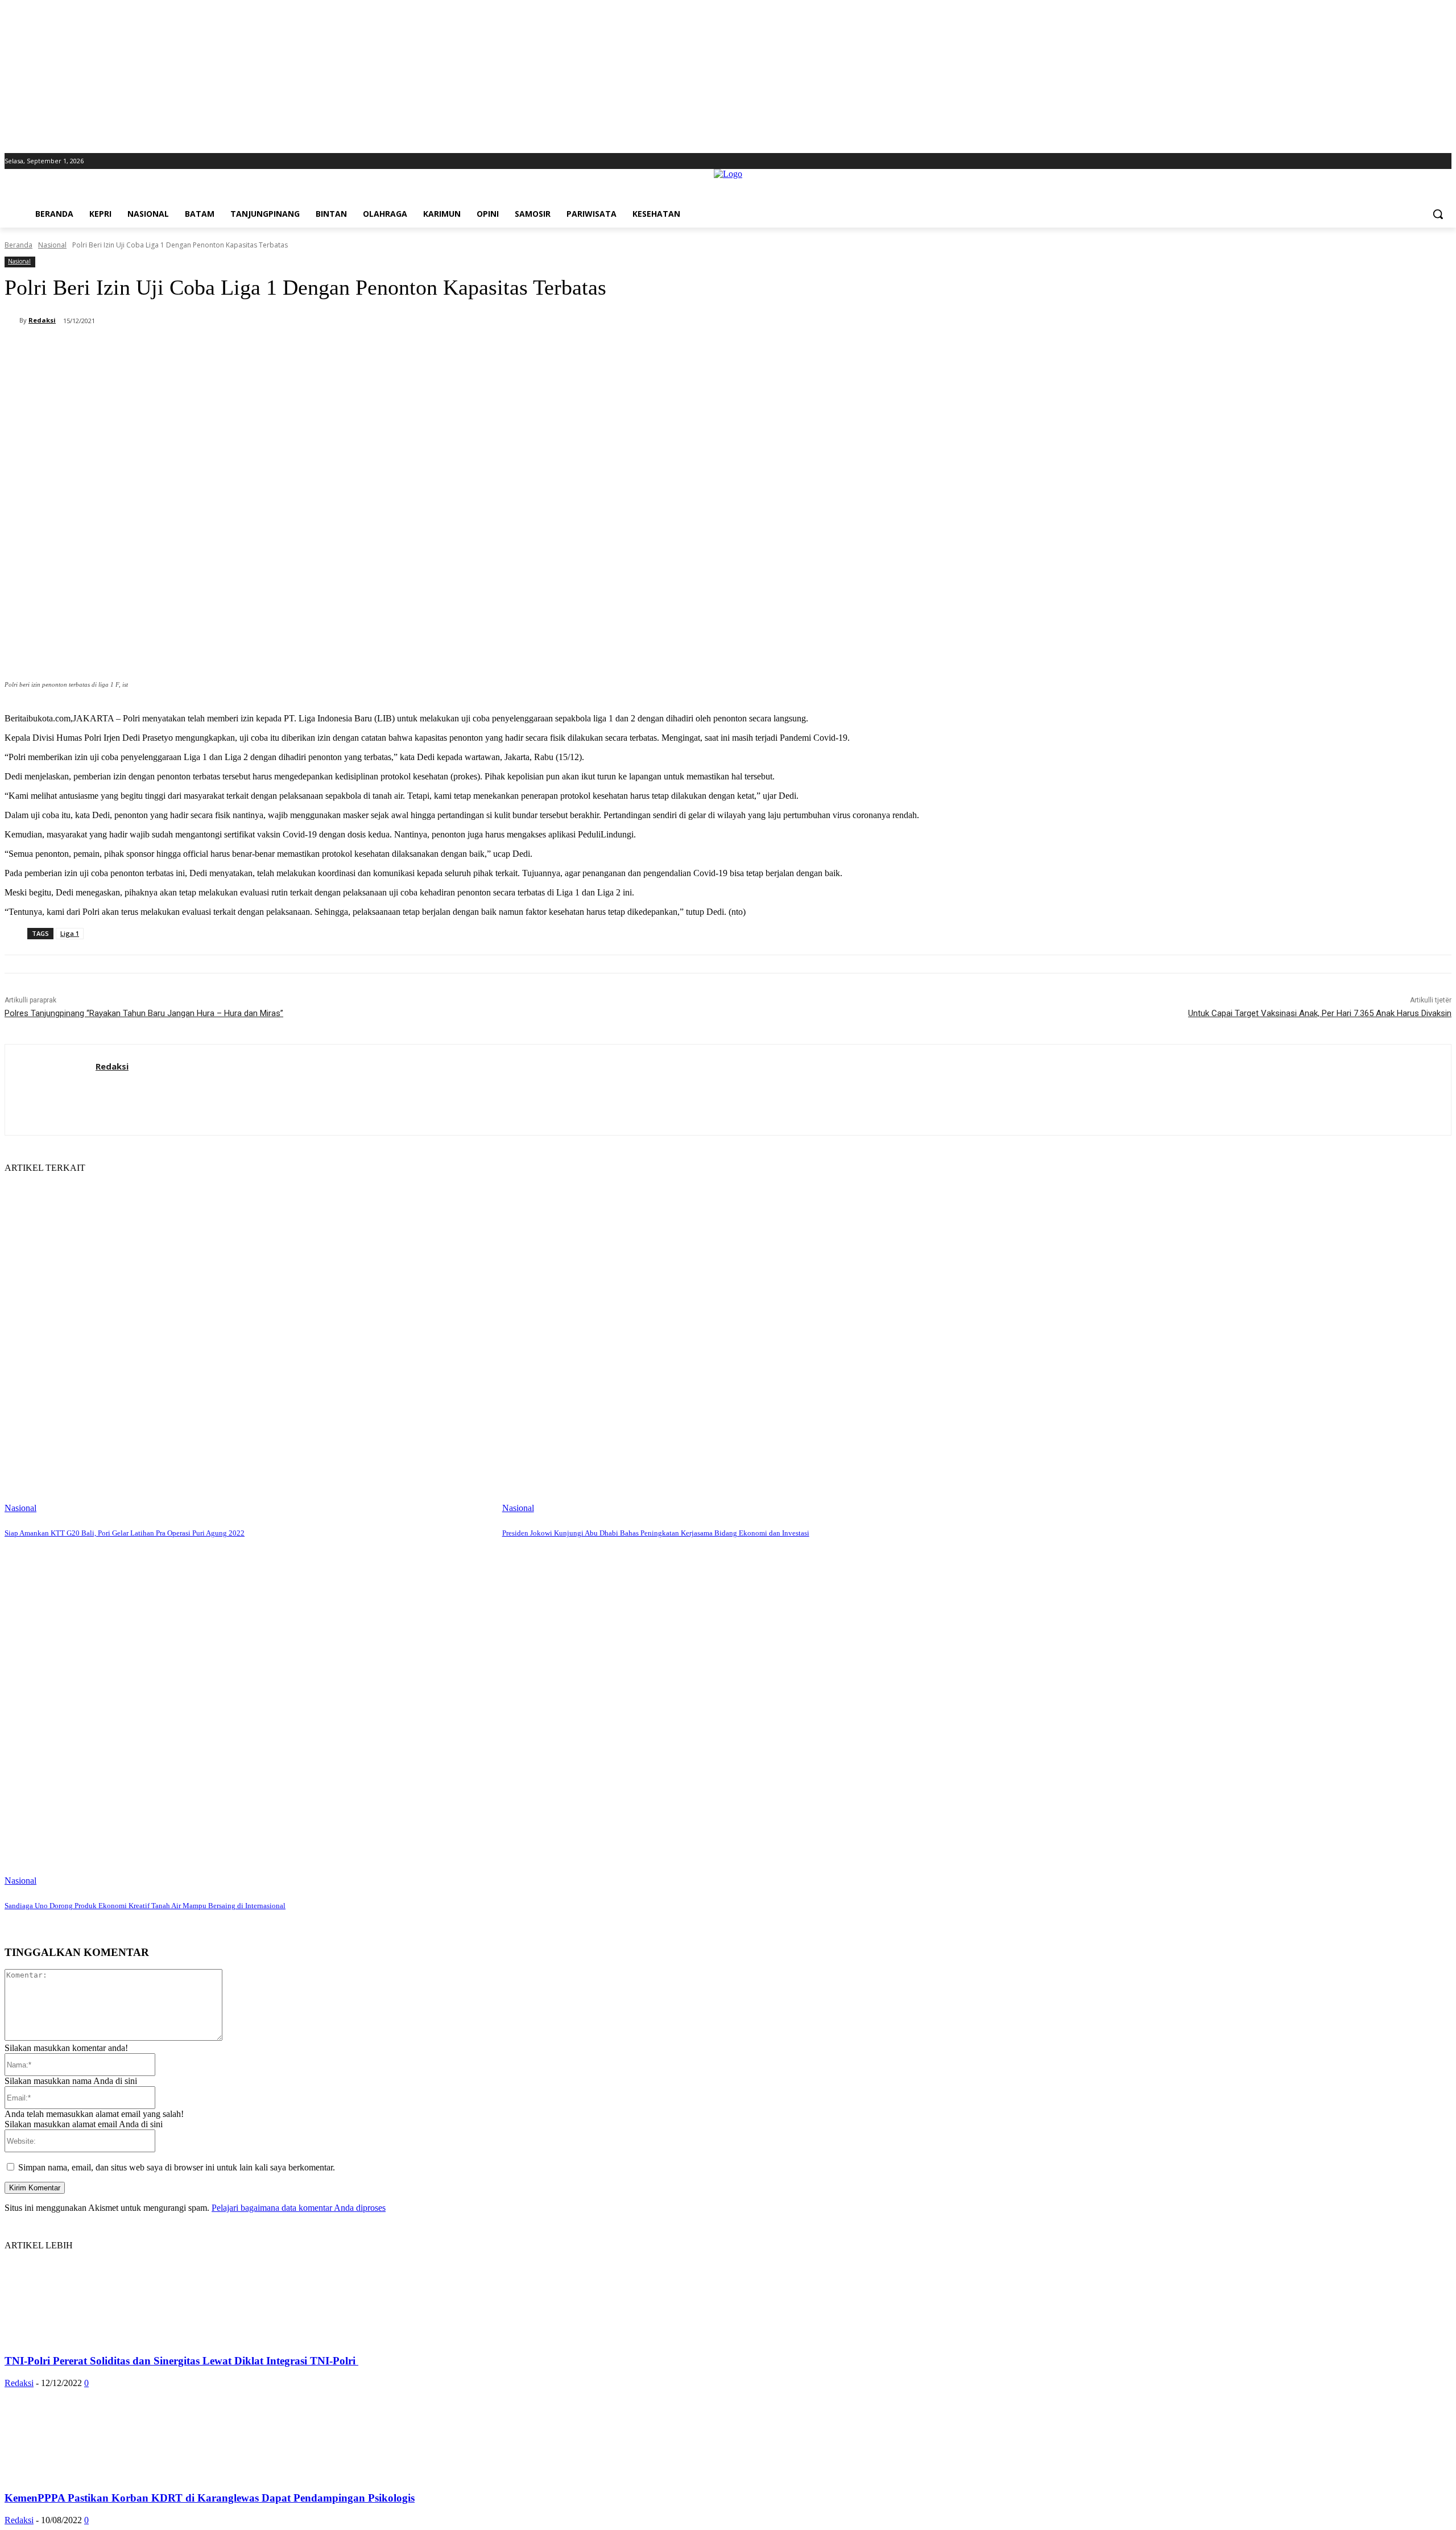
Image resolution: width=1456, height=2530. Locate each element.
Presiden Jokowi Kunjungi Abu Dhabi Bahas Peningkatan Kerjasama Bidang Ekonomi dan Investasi (656, 1533)
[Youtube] (1445, 161)
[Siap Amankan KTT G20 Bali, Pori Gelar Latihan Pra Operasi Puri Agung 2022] (248, 1343)
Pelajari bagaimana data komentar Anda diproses (299, 2208)
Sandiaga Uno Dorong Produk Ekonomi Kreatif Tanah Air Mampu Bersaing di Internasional (145, 1906)
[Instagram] (1429, 161)
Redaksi (42, 320)
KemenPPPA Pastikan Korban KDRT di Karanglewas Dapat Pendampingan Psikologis (210, 2498)
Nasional (52, 245)
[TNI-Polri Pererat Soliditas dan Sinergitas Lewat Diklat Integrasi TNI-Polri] (97, 2339)
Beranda (18, 245)
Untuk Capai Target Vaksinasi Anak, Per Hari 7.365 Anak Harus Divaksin (1320, 1013)
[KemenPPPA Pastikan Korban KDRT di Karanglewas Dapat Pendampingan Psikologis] (97, 2476)
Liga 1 (70, 933)
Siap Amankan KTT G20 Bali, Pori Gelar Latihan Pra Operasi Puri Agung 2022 (125, 1533)
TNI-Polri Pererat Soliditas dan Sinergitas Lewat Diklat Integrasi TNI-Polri (181, 2361)
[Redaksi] (12, 320)
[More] (313, 350)
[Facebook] (1414, 161)
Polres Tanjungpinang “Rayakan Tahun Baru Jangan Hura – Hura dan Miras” (144, 1013)
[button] (1438, 214)
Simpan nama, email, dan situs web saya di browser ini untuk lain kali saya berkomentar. (177, 2167)
